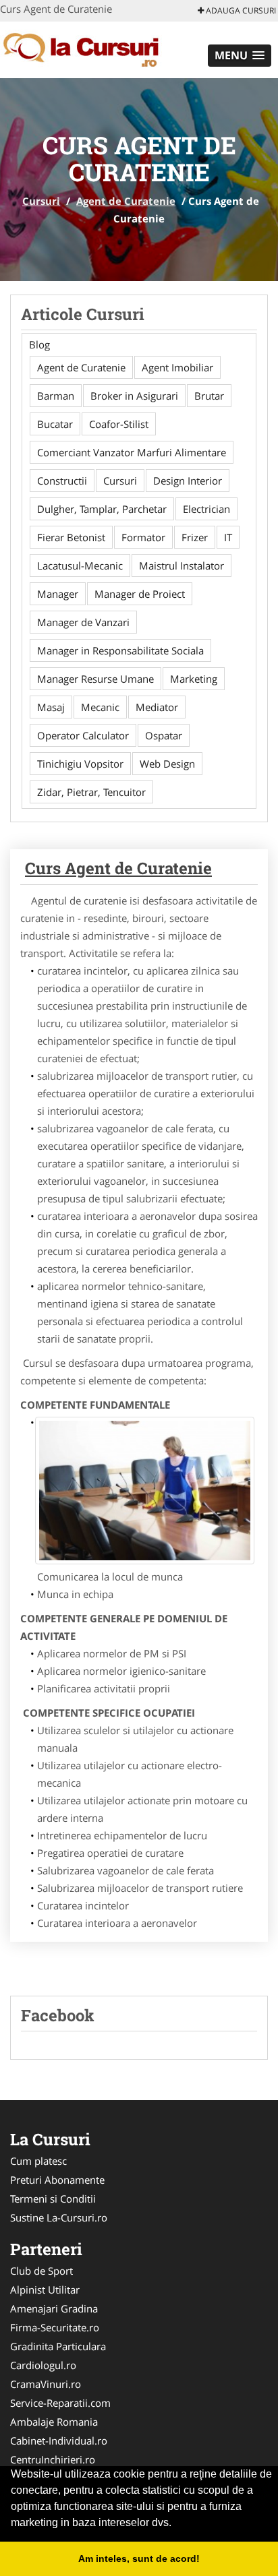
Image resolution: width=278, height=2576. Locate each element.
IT (228, 537)
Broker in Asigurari (134, 396)
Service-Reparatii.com (60, 2403)
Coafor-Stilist (119, 424)
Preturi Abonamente (57, 2180)
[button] (240, 56)
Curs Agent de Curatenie (118, 868)
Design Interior (188, 481)
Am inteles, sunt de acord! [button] (139, 2558)
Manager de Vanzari (83, 622)
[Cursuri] (89, 49)
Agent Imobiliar (177, 367)
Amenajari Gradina (54, 2308)
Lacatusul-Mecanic (80, 565)
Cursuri (41, 201)
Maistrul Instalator (182, 565)
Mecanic (100, 707)
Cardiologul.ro (43, 2365)
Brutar (209, 396)
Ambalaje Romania (54, 2422)
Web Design (167, 764)
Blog (39, 344)
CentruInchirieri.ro (53, 2459)
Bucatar (55, 424)
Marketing (194, 679)
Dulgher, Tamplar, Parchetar (102, 509)
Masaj (51, 707)
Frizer (195, 537)
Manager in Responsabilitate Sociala (120, 650)
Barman (56, 396)
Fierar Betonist (71, 537)
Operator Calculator (83, 735)
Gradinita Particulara (58, 2346)
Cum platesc (38, 2161)
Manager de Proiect (140, 594)
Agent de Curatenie (126, 201)
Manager (58, 594)
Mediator (157, 707)
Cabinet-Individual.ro (59, 2441)
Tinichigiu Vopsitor (80, 764)
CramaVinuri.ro (46, 2384)
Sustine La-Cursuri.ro (59, 2217)
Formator (143, 537)
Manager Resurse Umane (95, 679)
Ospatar (164, 735)
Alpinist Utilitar (45, 2290)
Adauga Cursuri (240, 10)
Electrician (206, 509)
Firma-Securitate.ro (55, 2327)
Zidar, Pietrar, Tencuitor (91, 792)
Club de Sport (41, 2271)
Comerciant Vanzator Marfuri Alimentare (132, 452)
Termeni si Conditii (53, 2199)
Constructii (62, 481)
